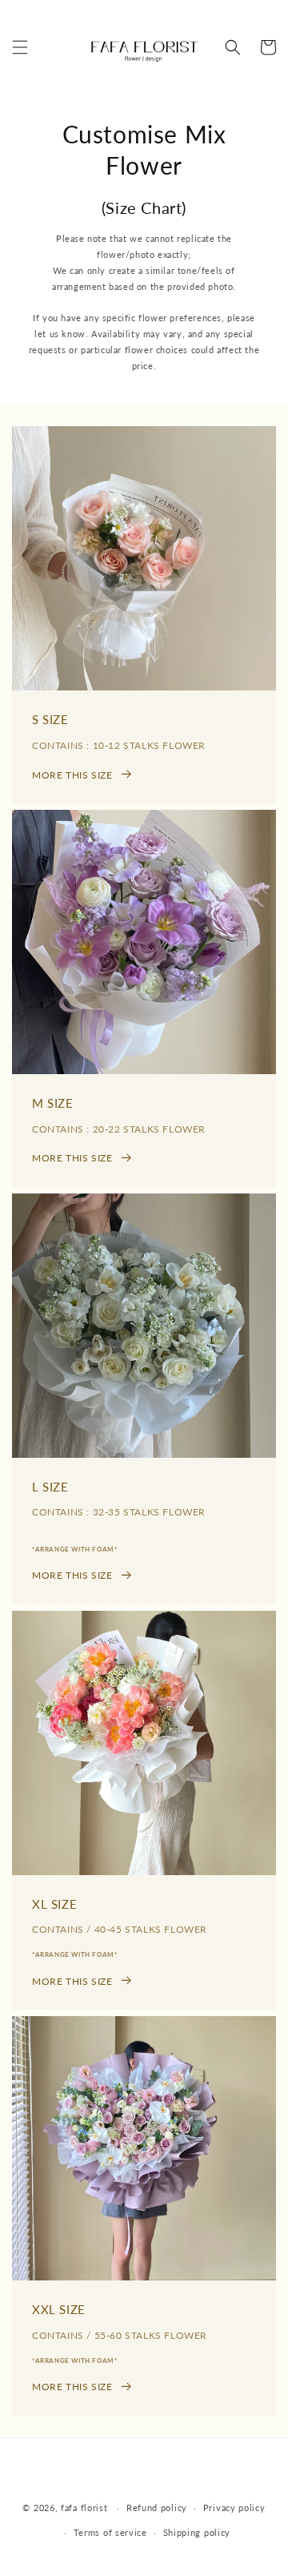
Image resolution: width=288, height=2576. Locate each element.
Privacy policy (234, 2508)
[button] (20, 47)
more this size (72, 775)
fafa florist (84, 2508)
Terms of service (110, 2532)
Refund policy (157, 2508)
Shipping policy (197, 2532)
